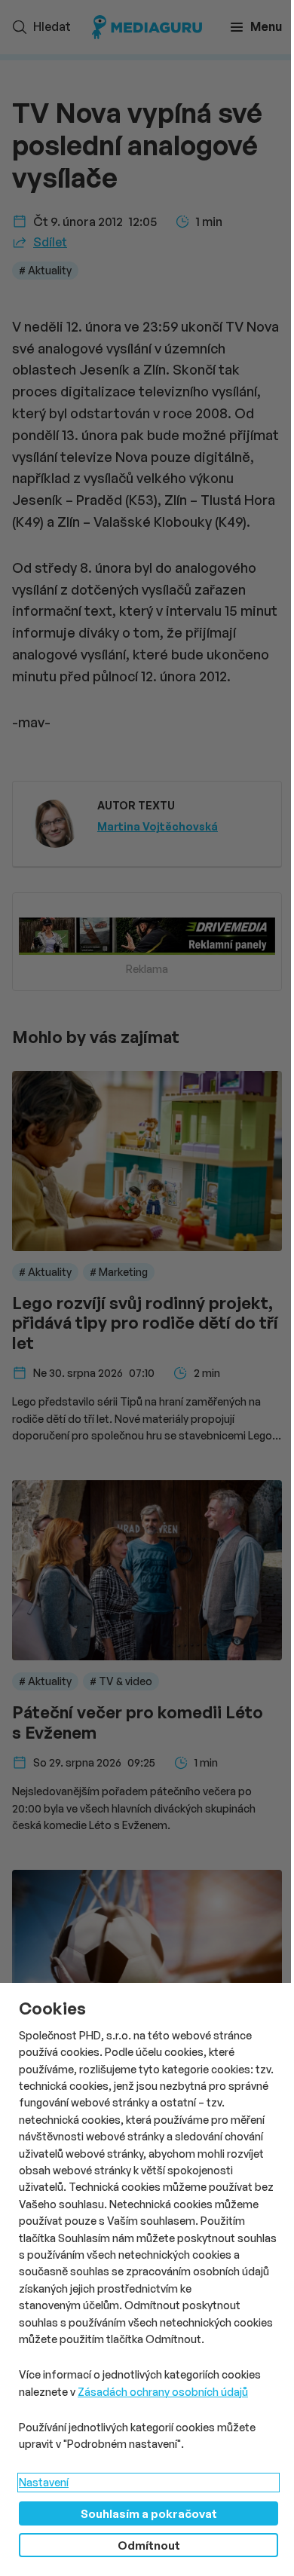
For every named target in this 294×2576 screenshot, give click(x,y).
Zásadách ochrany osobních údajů (163, 2392)
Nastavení (44, 2482)
